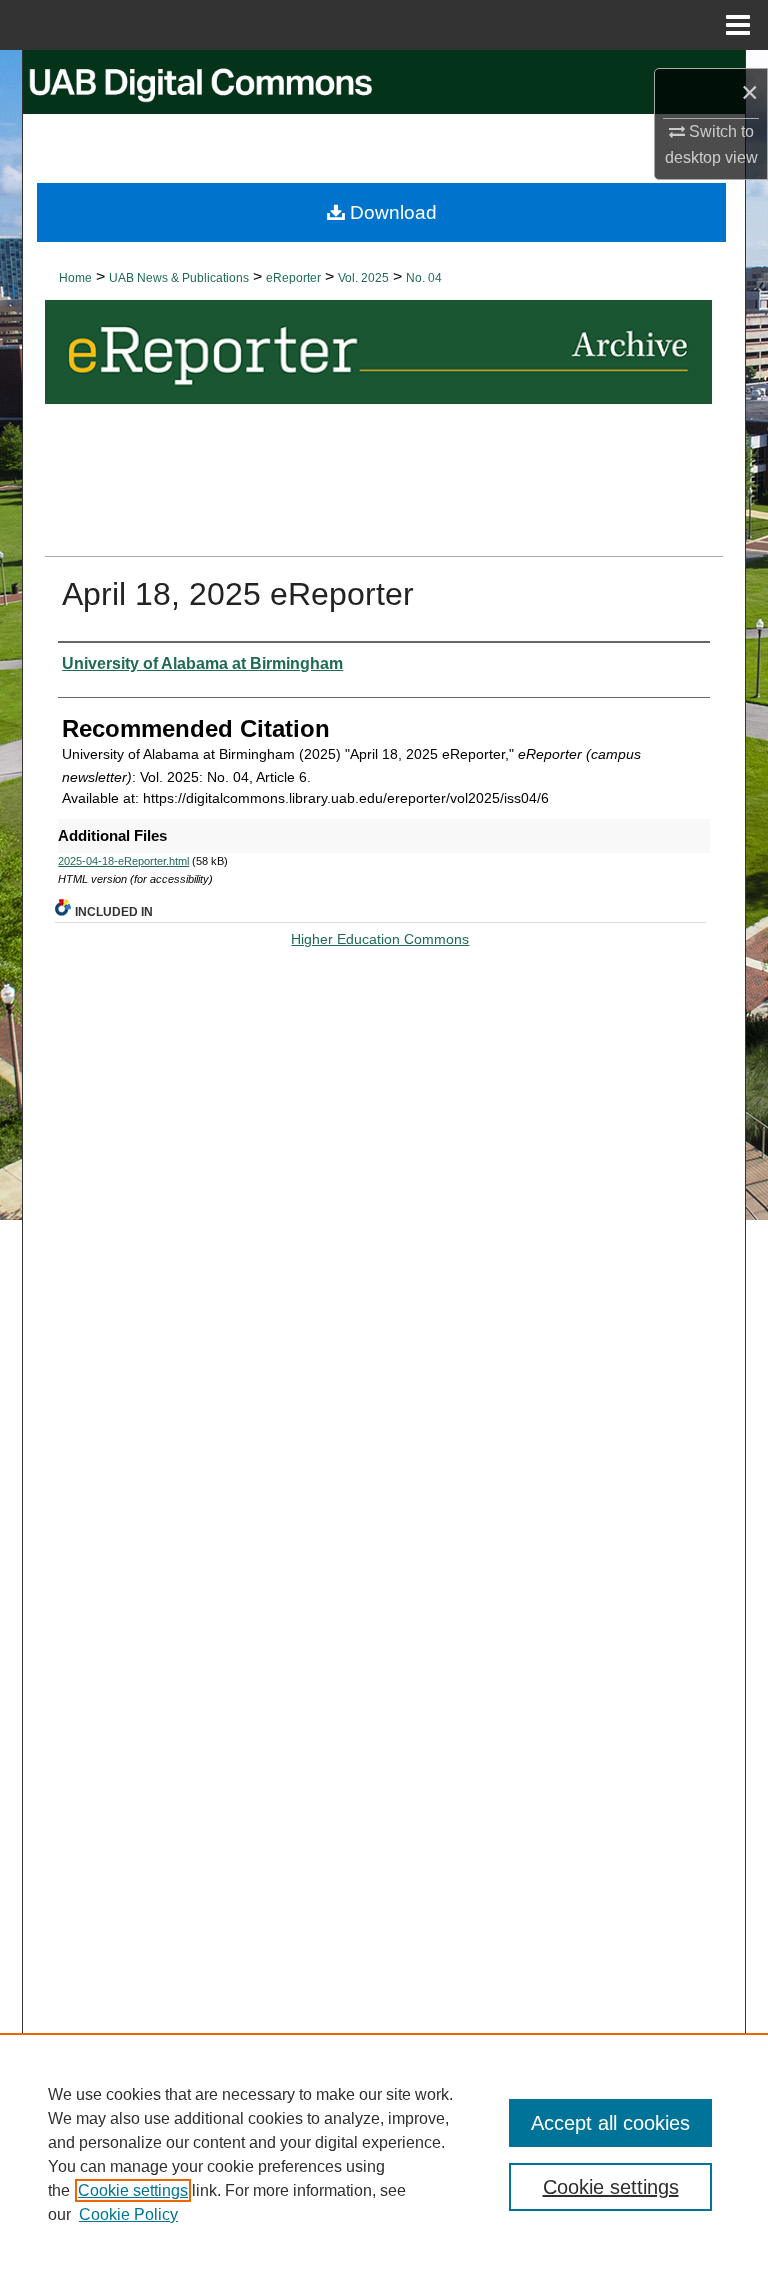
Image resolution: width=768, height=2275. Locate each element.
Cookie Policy (128, 2214)
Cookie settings (133, 2190)
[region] (384, 2154)
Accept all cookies (610, 2123)
